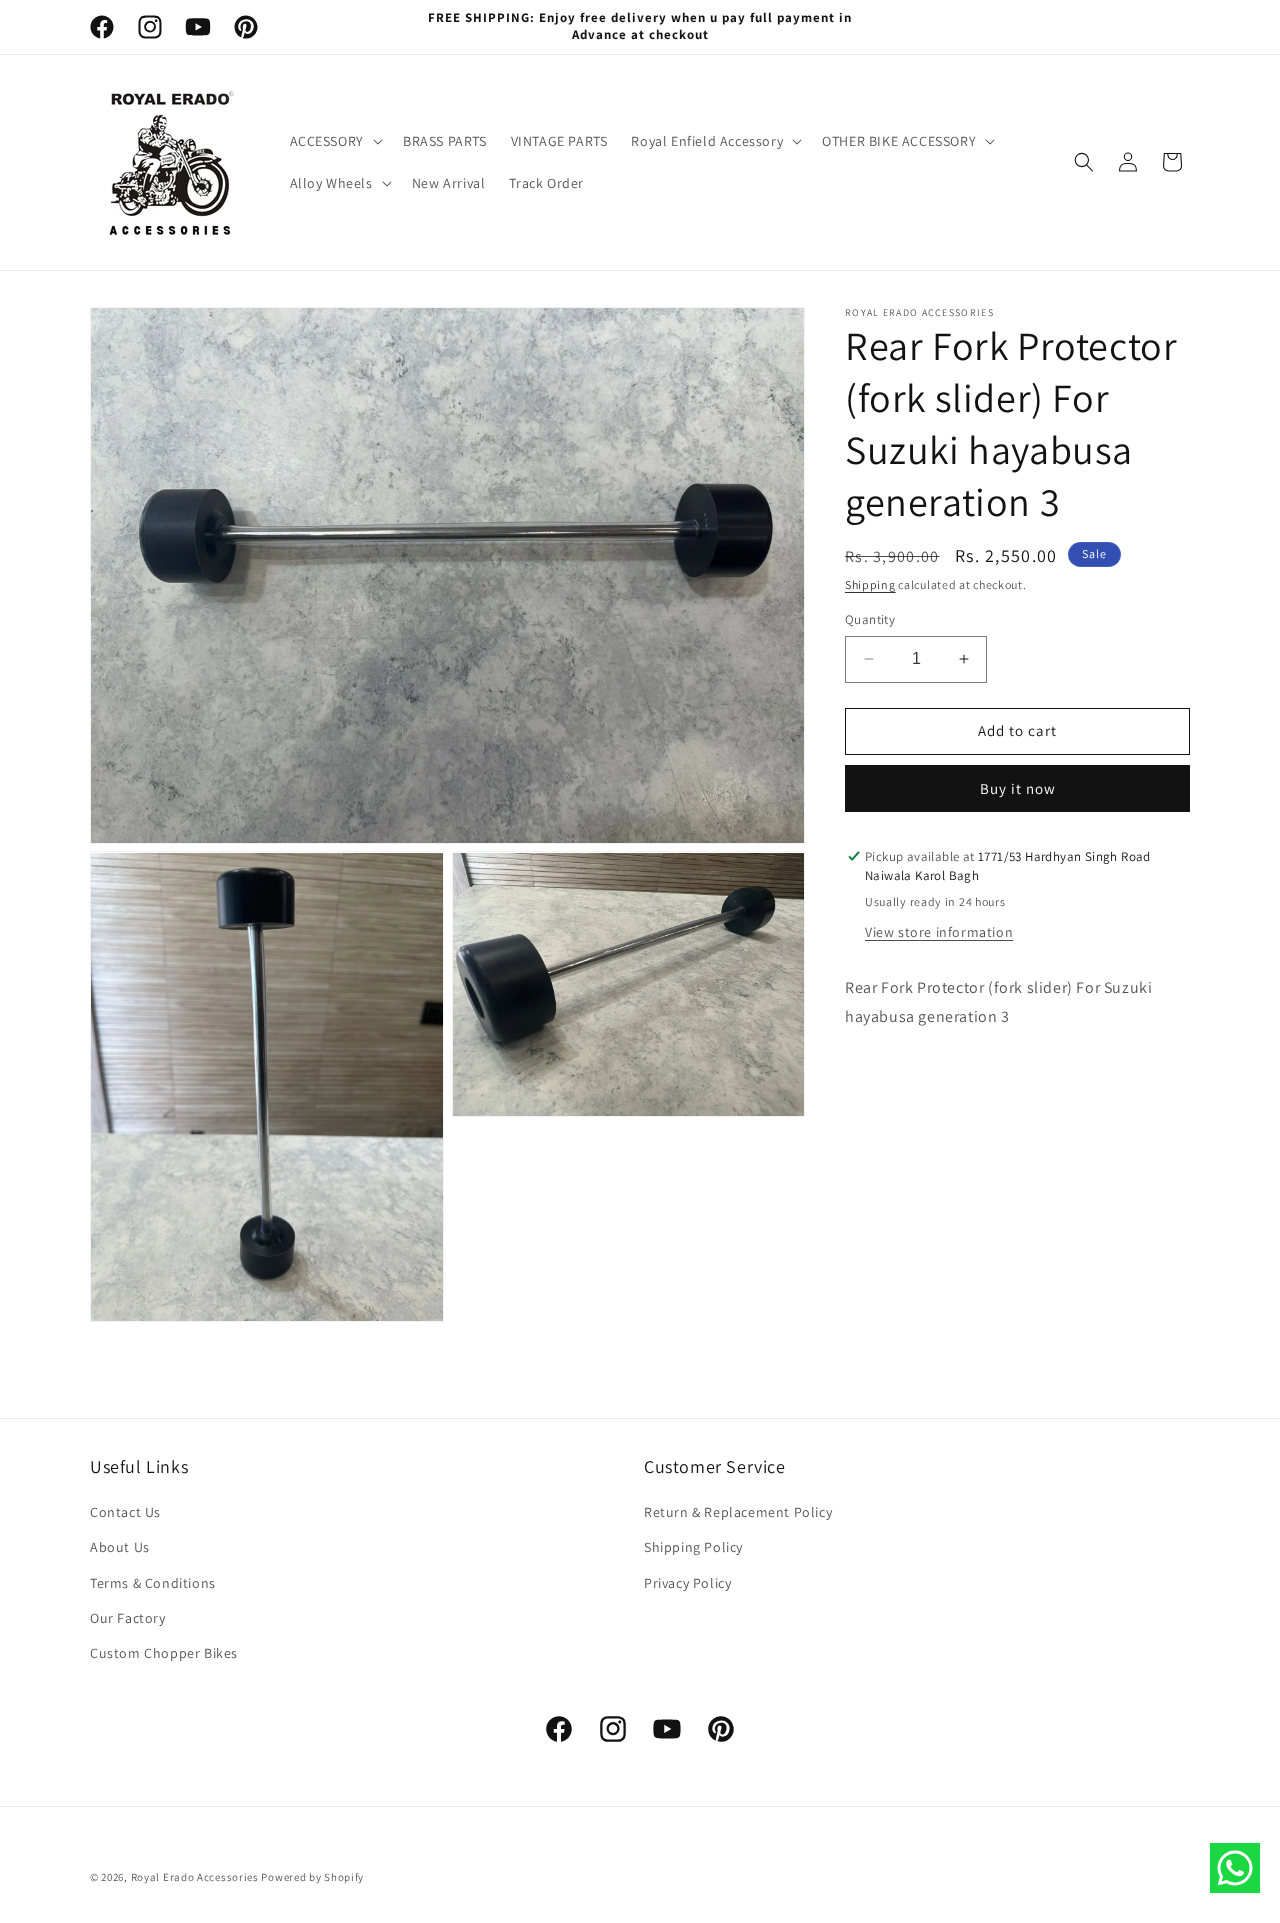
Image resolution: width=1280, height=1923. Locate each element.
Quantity (870, 619)
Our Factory (128, 1618)
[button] (334, 141)
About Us (120, 1548)
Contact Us (125, 1513)
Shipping (870, 584)
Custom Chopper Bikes (164, 1653)
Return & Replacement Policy (738, 1513)
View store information (939, 932)
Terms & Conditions (153, 1583)
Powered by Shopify (312, 1877)
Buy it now (1018, 788)
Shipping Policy (693, 1548)
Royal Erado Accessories (195, 1877)
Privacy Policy (687, 1583)
